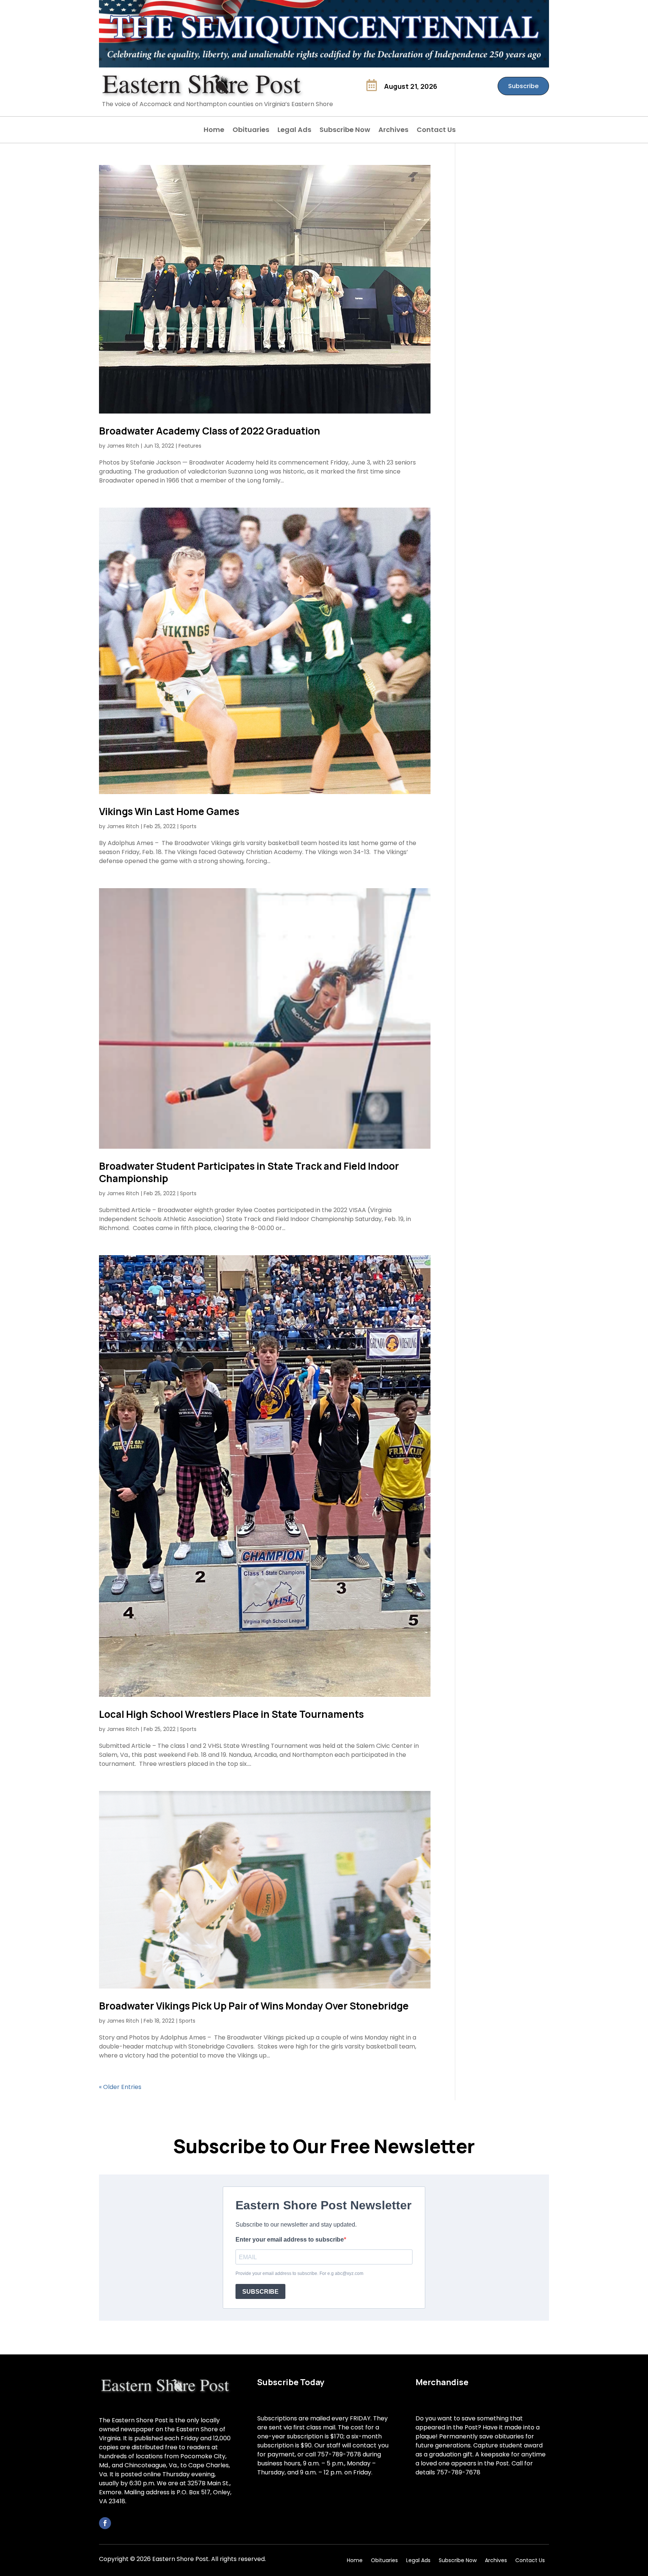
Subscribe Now (345, 131)
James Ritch (123, 446)
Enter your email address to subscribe (290, 2240)
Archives (393, 131)
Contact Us (436, 131)
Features (190, 446)
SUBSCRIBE (260, 2292)
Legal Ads (294, 131)
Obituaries (251, 131)
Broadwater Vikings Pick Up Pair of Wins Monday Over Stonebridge (254, 2006)
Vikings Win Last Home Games (169, 811)
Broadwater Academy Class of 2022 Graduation (210, 431)
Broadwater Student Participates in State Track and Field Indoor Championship (249, 1172)
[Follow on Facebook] (105, 2523)
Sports (188, 826)
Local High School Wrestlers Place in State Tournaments (231, 1714)
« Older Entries (120, 2087)
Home (214, 131)
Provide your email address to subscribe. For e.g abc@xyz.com (299, 2273)
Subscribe (523, 86)
